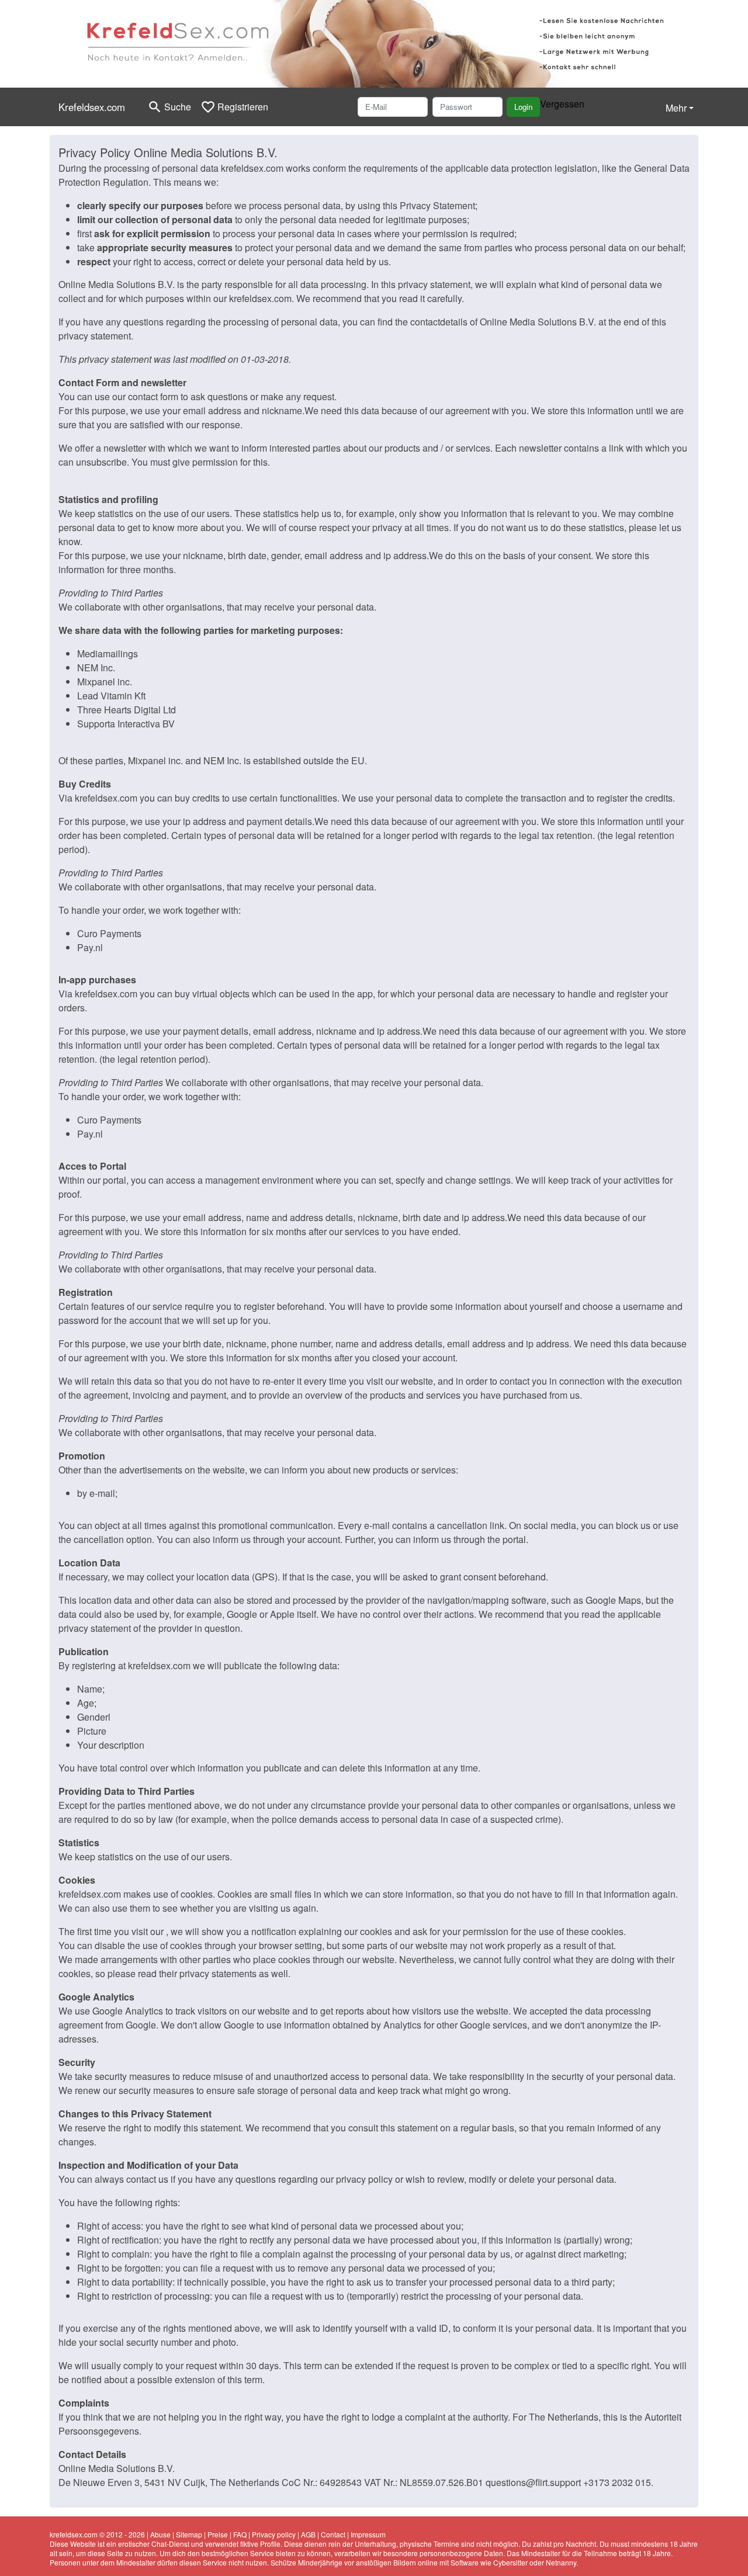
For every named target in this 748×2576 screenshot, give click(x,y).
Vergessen (562, 104)
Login (523, 107)
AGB (308, 2534)
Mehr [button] (676, 108)
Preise (218, 2534)
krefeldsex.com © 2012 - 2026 (97, 2534)
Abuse (160, 2534)
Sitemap (189, 2534)
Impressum (368, 2534)
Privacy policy (274, 2534)
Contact (333, 2534)
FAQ (240, 2534)
